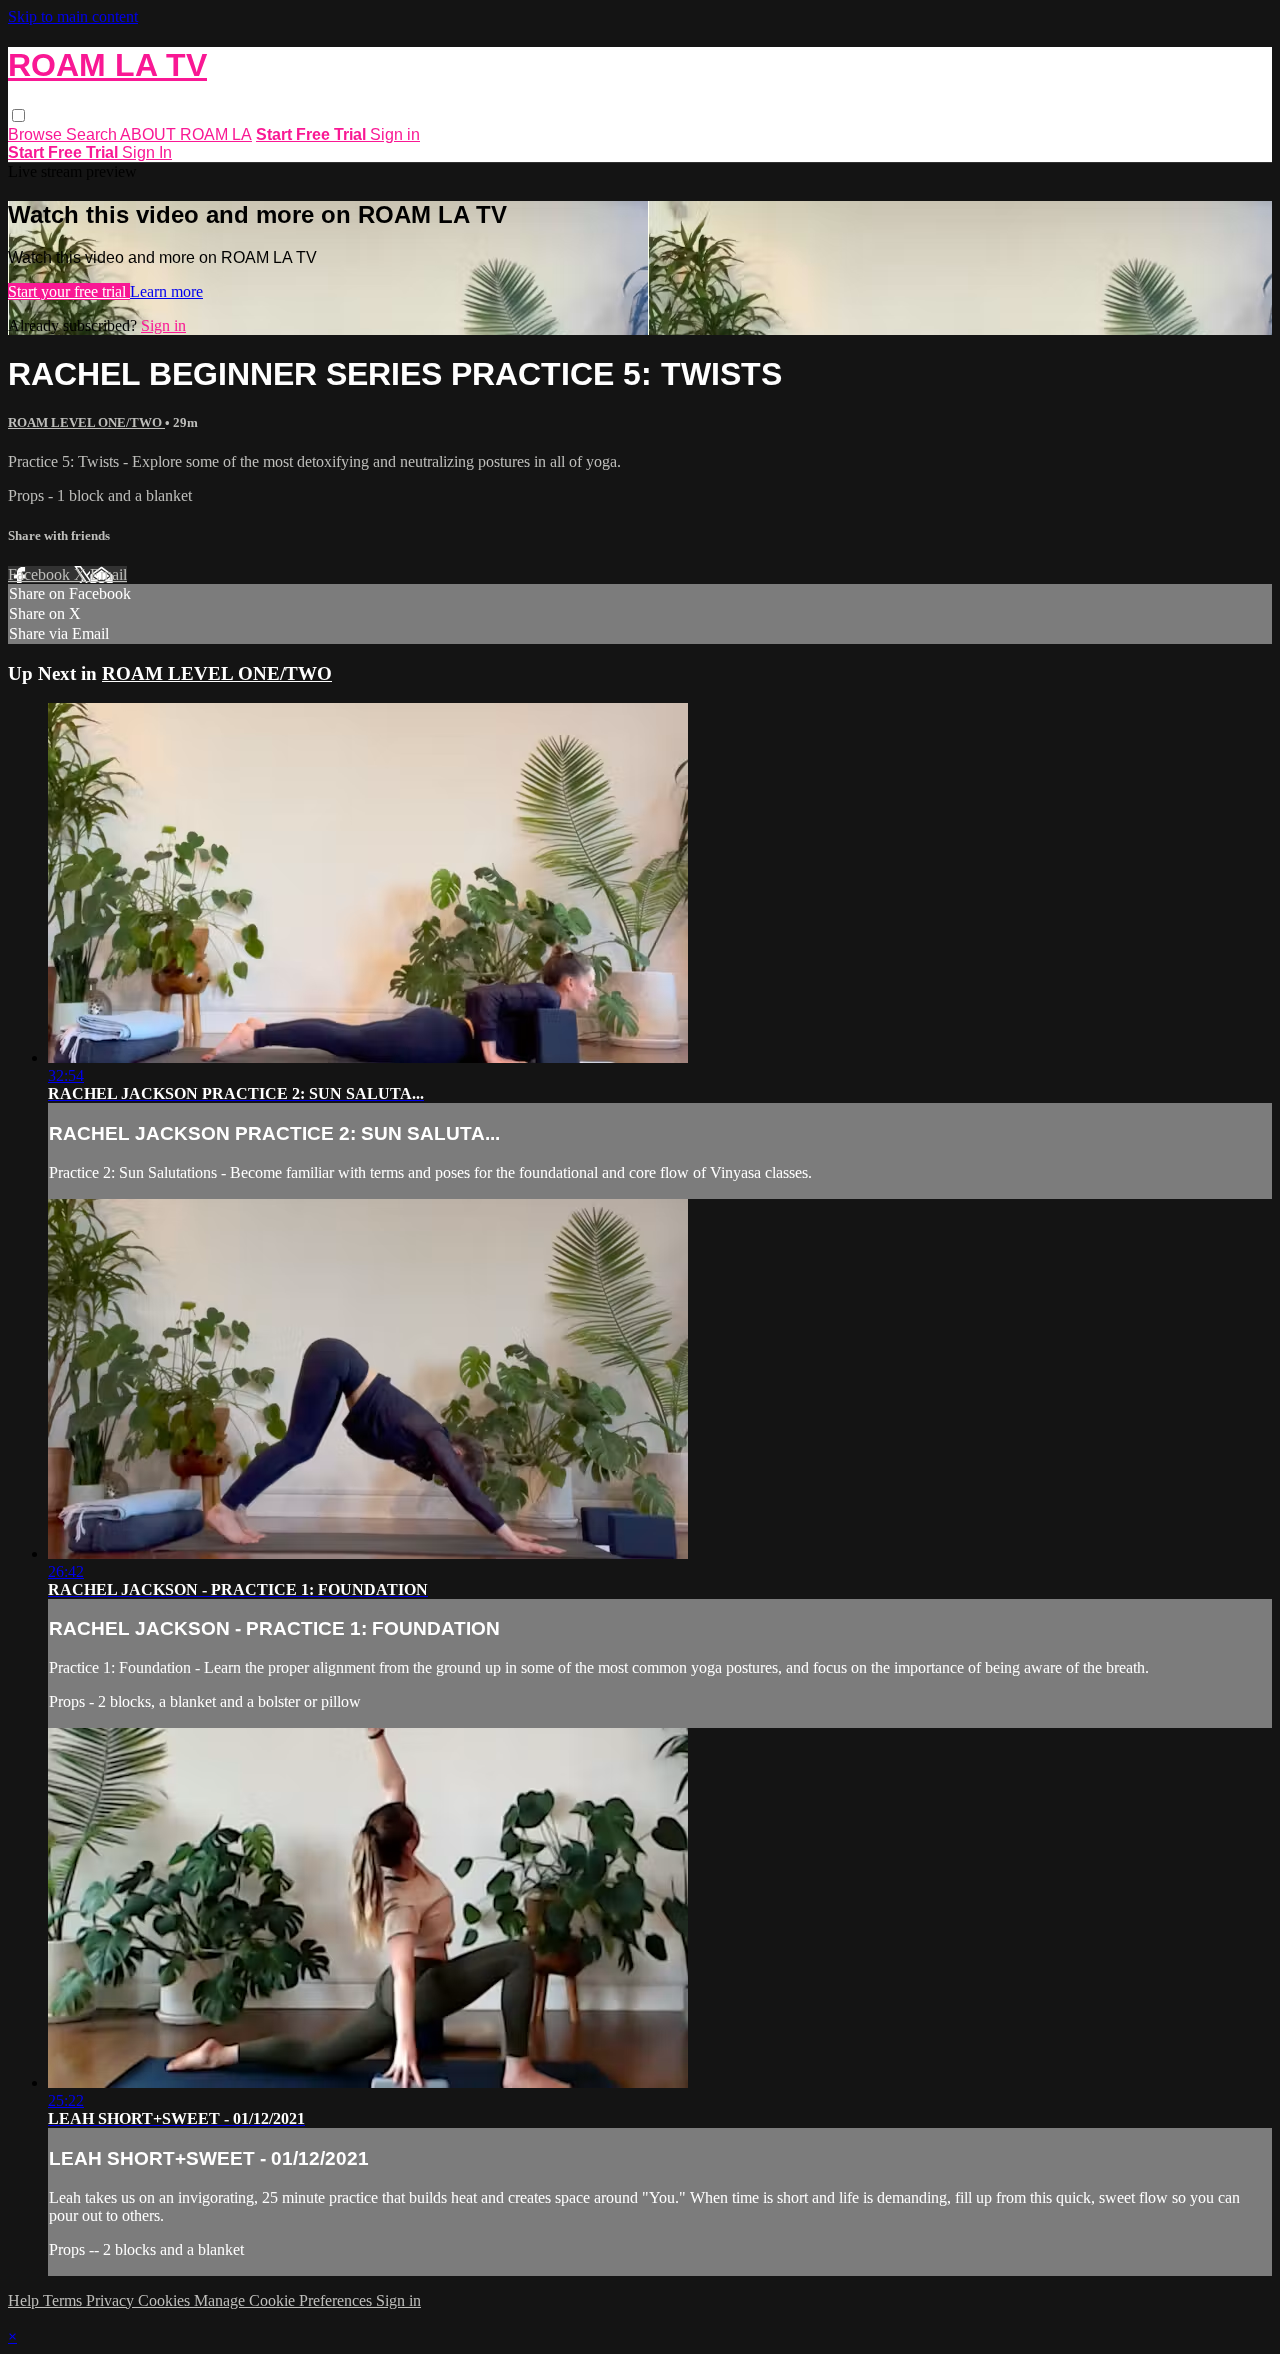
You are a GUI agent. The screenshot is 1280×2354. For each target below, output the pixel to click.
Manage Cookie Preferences (285, 2300)
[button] (18, 115)
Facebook (41, 574)
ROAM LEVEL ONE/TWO (86, 422)
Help (25, 2300)
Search (93, 134)
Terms (64, 2300)
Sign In (147, 152)
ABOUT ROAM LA (186, 134)
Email (108, 574)
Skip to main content (73, 16)
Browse (37, 134)
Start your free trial (69, 291)
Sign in (395, 134)
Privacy (112, 2300)
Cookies (166, 2300)
